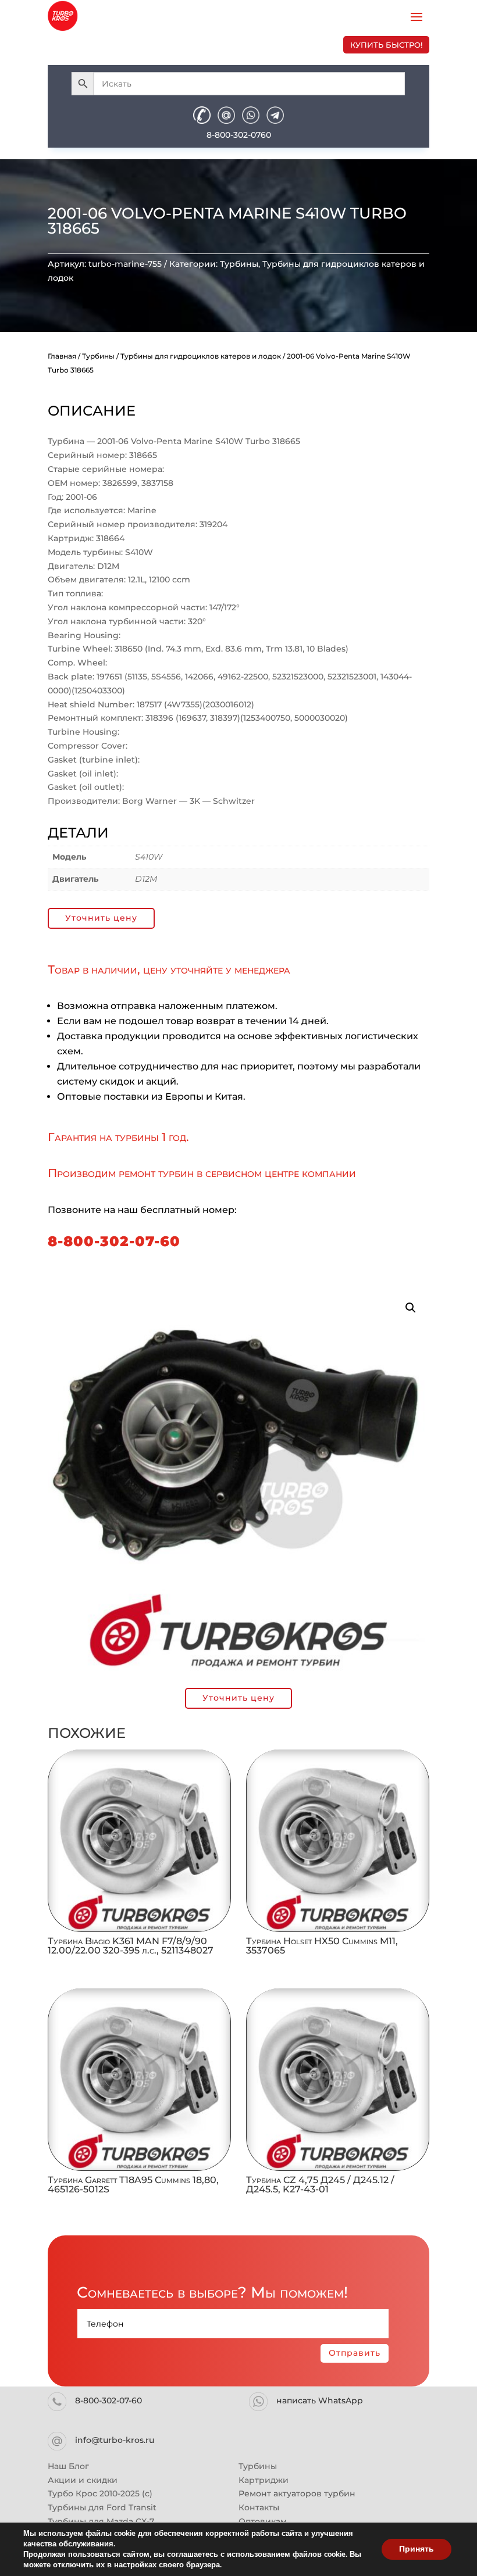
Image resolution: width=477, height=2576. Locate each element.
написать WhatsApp (320, 2400)
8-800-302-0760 (239, 135)
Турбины (239, 264)
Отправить (355, 2353)
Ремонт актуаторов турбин (297, 2493)
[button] (411, 1308)
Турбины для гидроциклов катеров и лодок (201, 356)
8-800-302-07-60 (114, 1241)
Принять (417, 2549)
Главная (62, 356)
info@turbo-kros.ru (115, 2440)
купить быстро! (386, 45)
